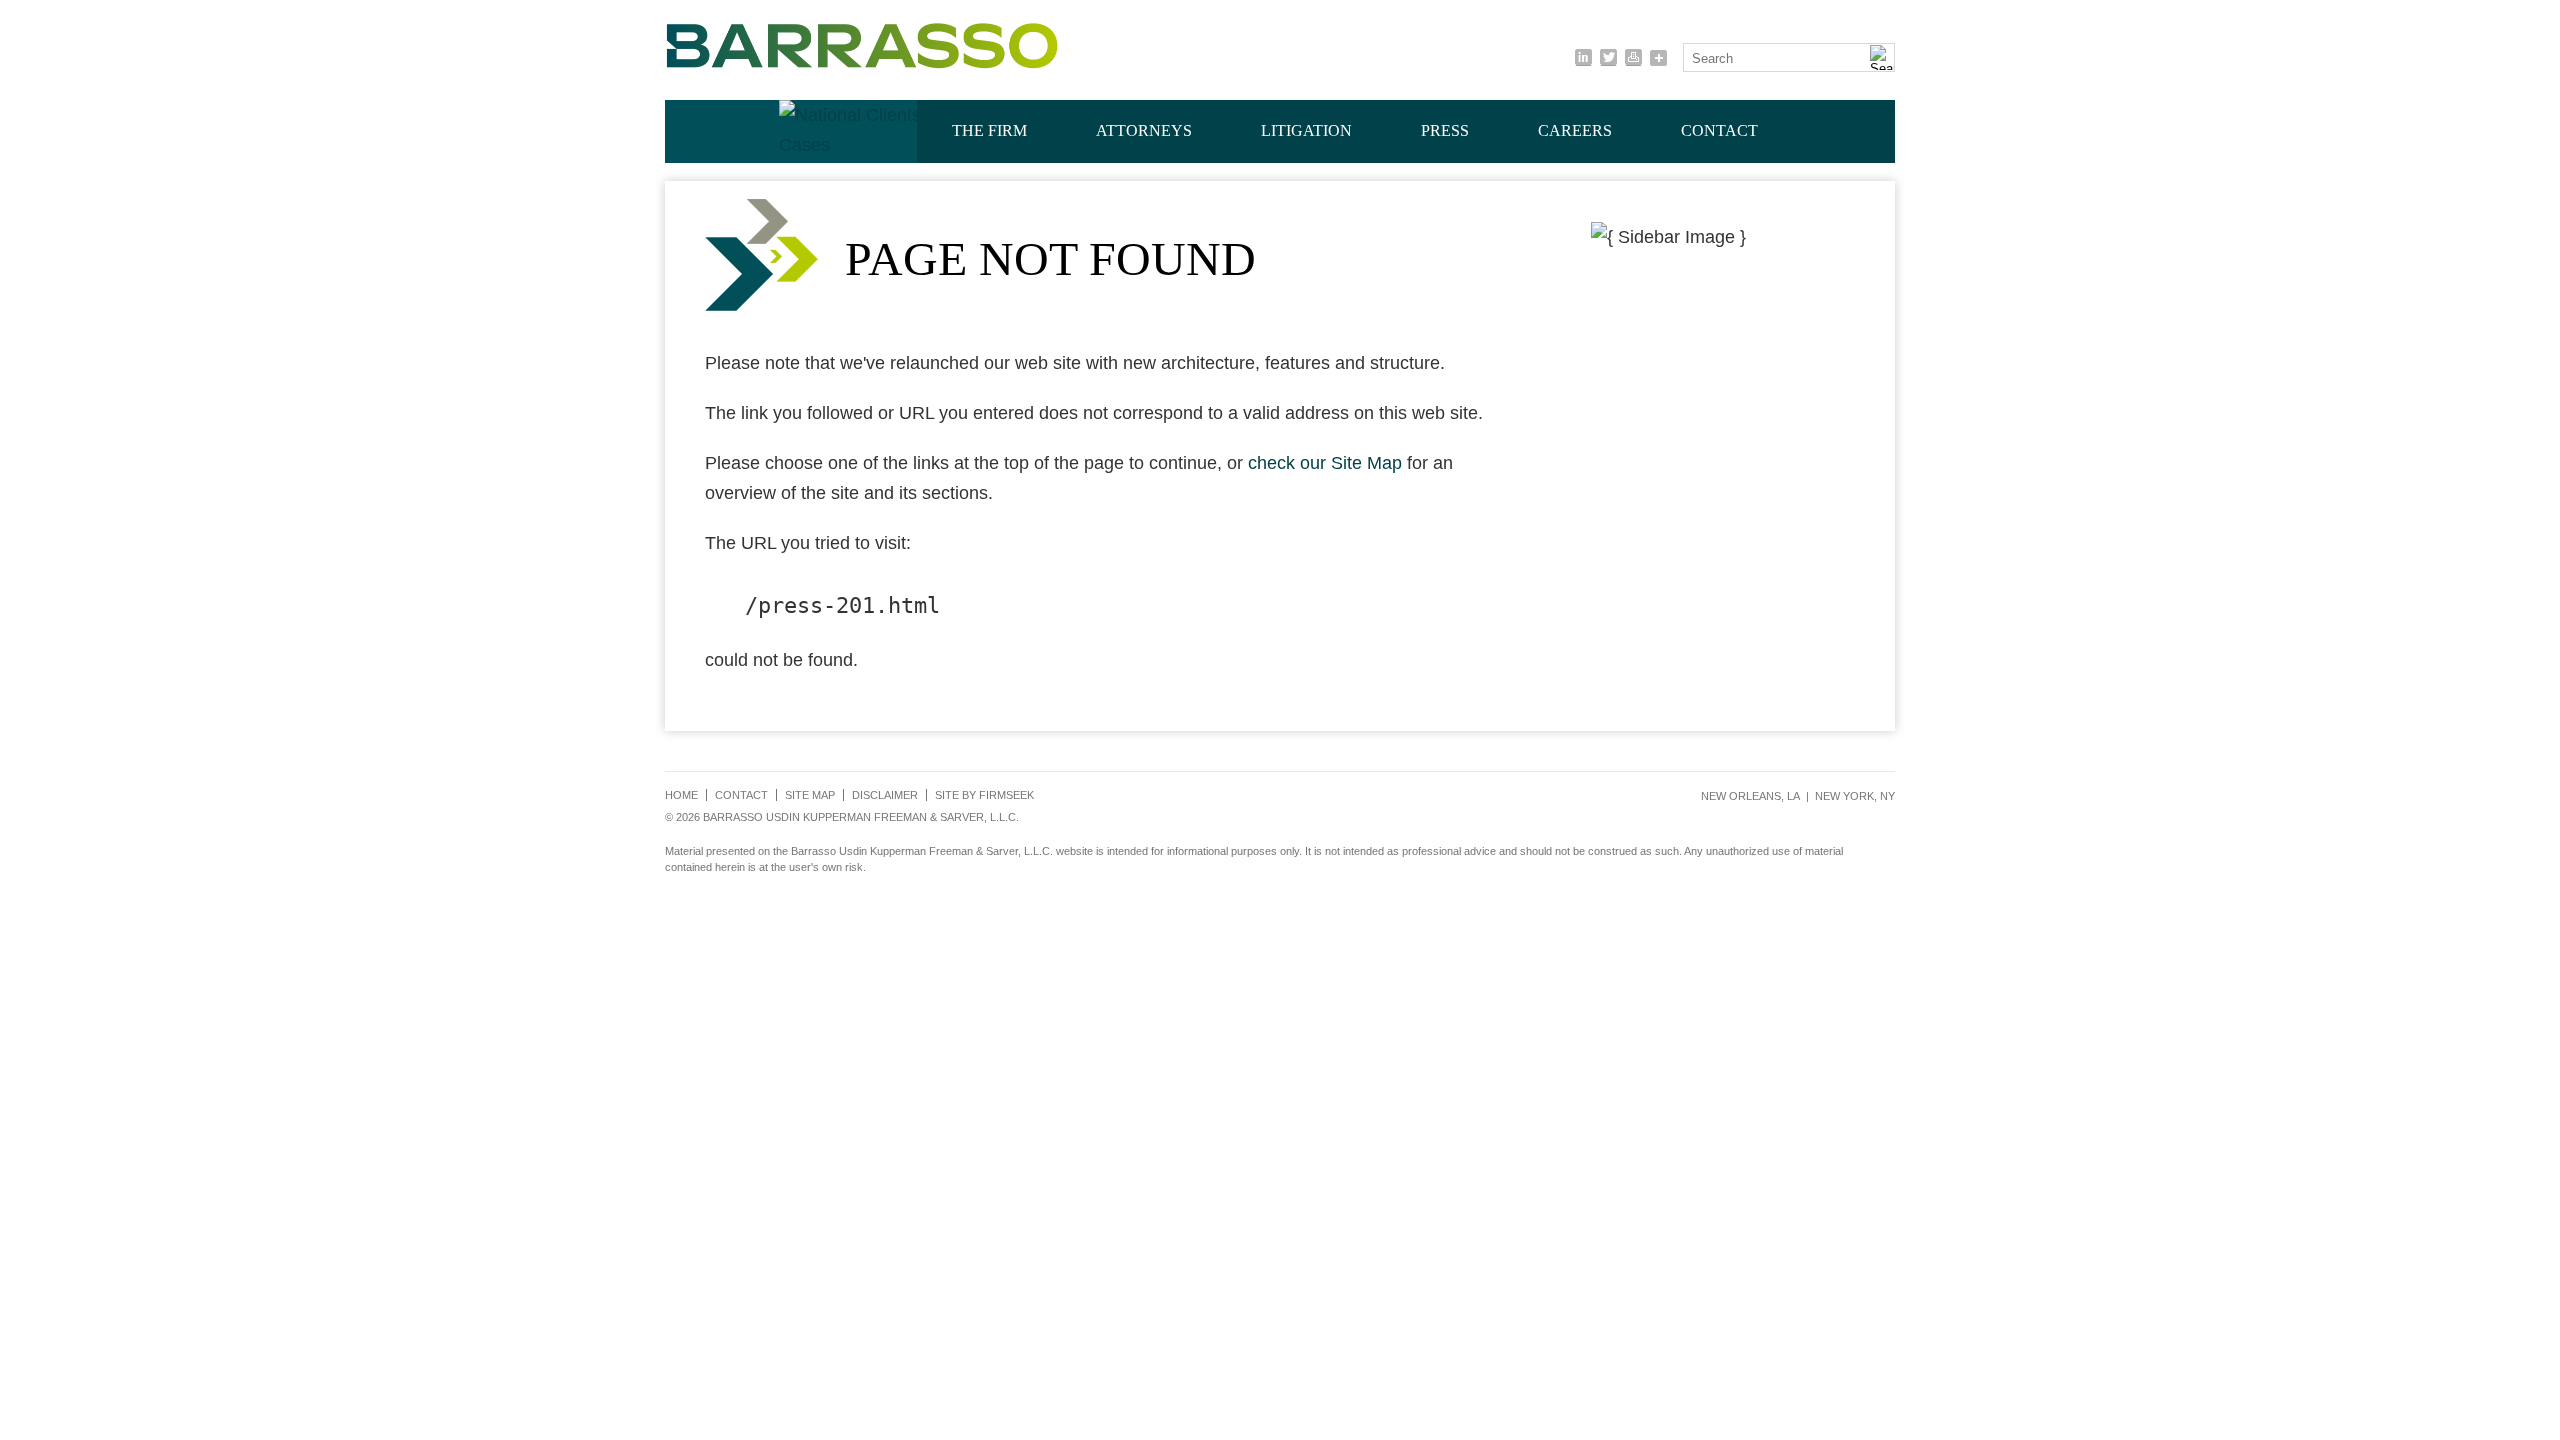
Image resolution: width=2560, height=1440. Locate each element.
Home (681, 795)
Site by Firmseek (984, 795)
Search (1712, 58)
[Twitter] (1608, 57)
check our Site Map (1325, 463)
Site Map (810, 795)
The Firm (989, 130)
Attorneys (1144, 130)
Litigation (1306, 130)
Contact (1719, 130)
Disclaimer (885, 795)
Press (1445, 130)
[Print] (1633, 57)
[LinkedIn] (1583, 57)
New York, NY (1855, 796)
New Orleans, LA (1750, 796)
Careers (1575, 130)
